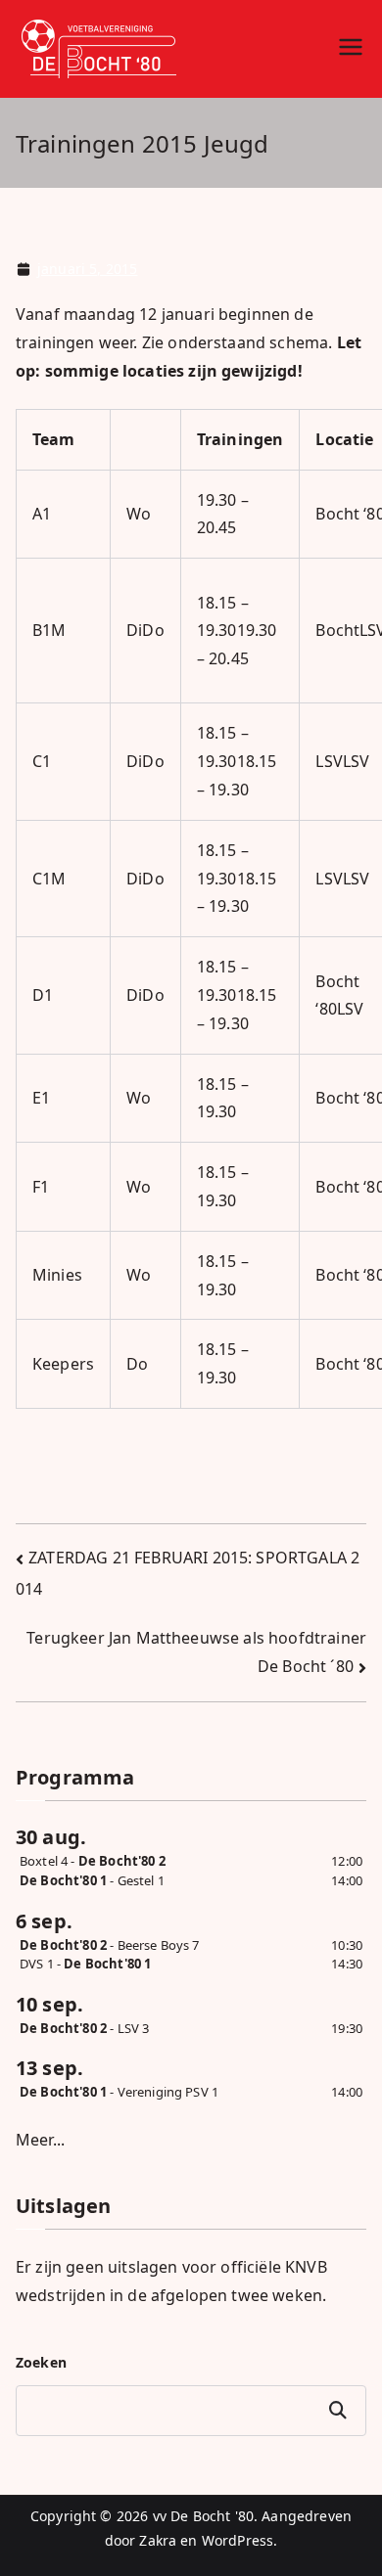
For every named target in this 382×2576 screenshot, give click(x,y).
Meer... (40, 2140)
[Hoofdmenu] (351, 49)
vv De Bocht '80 (203, 2516)
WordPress (238, 2540)
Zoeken (41, 2362)
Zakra (158, 2540)
